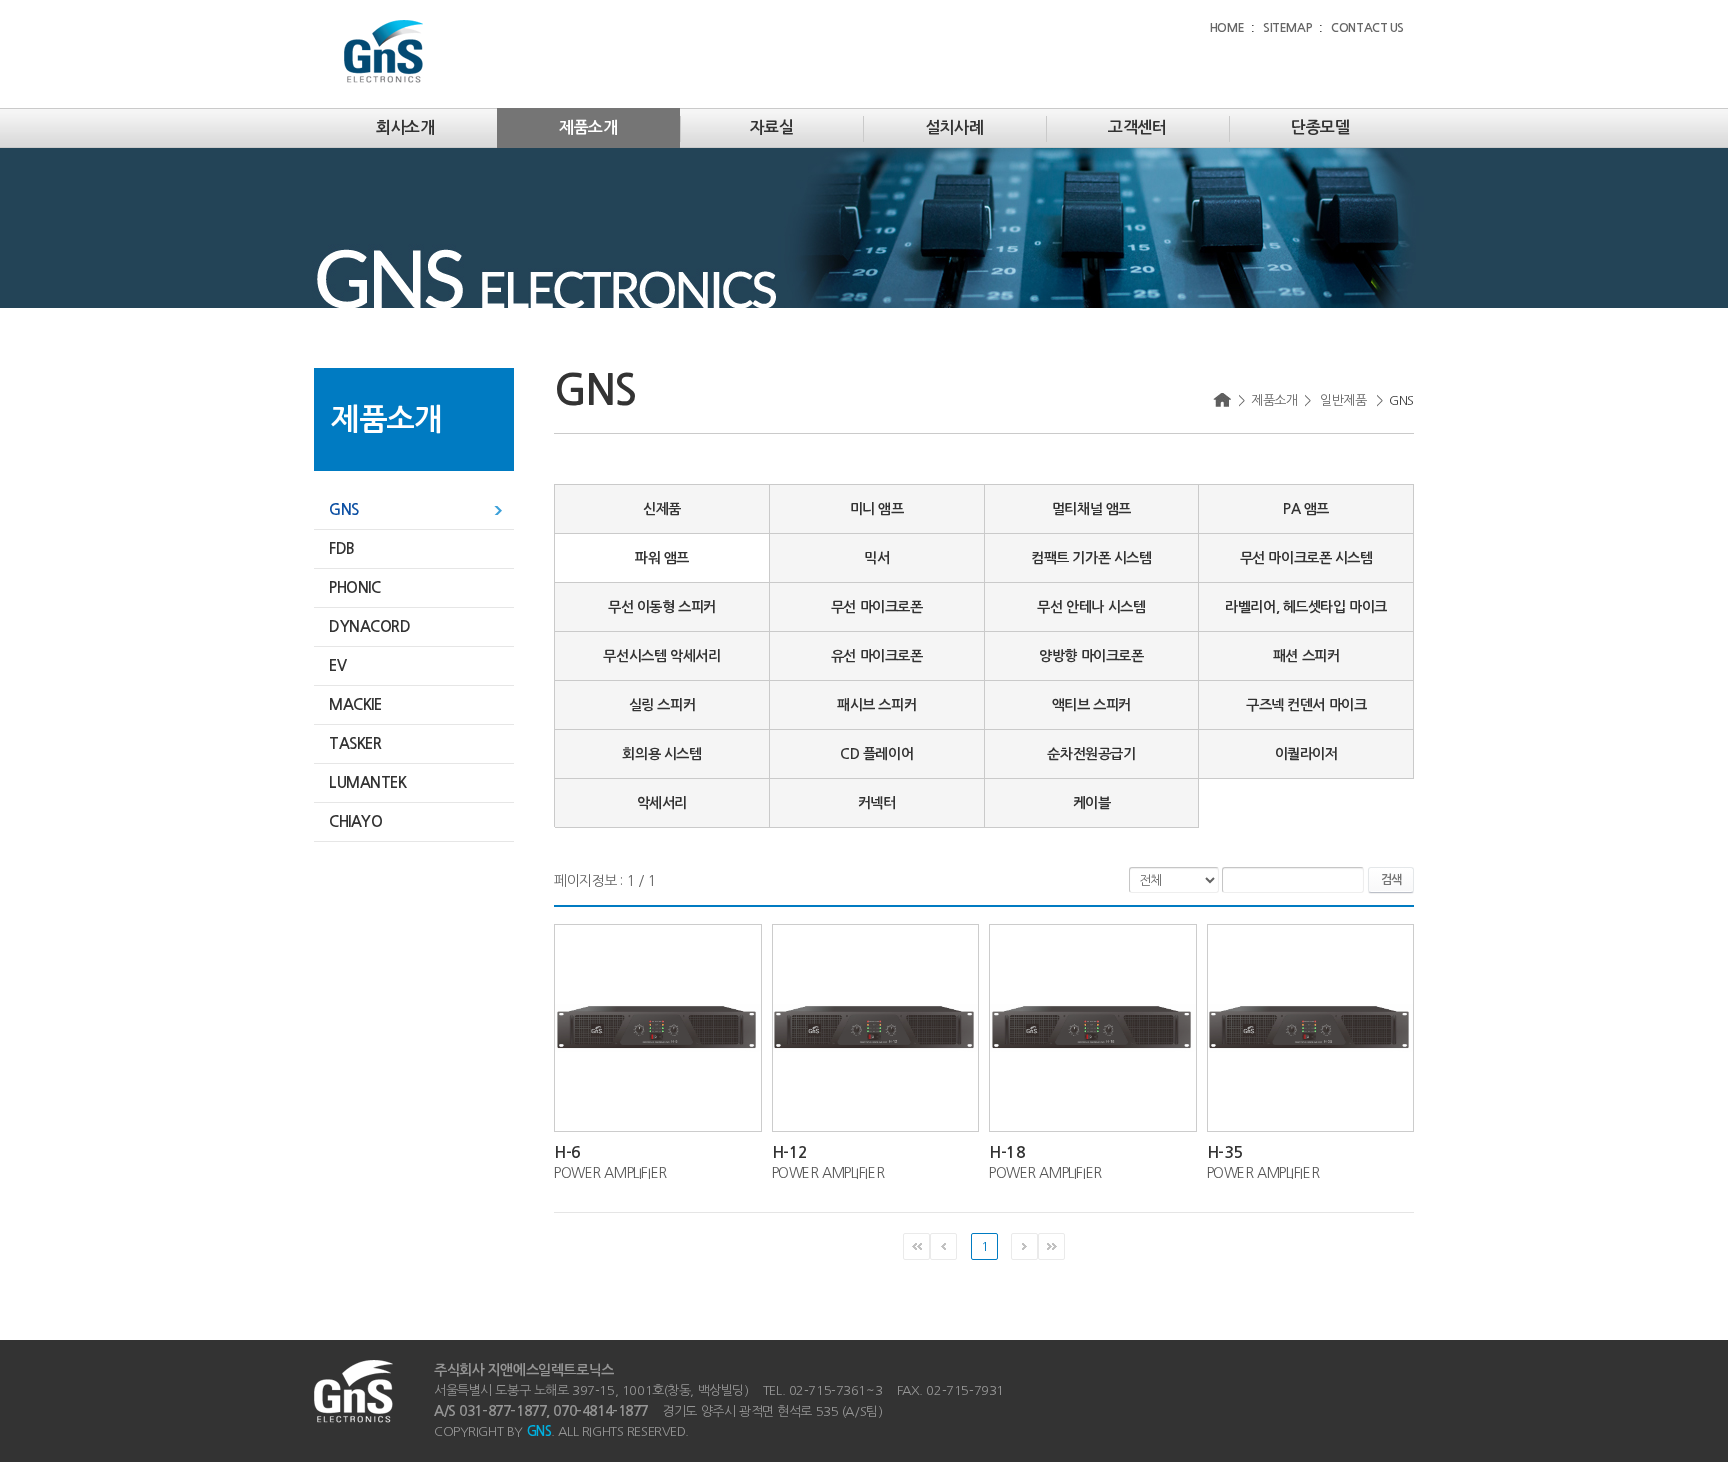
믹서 (876, 558)
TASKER (355, 743)
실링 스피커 (662, 705)
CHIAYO (355, 821)
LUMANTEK (368, 782)
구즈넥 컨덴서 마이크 (1306, 705)
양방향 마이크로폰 (1091, 656)
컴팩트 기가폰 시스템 (1091, 558)
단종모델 (1320, 127)
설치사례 (954, 127)
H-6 (567, 1152)
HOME (1227, 28)
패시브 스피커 (876, 705)
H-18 (1007, 1152)
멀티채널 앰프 (1091, 509)
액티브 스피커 (1091, 705)
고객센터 (1137, 127)
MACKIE (355, 704)
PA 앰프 (1306, 509)
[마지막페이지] (1051, 1246)
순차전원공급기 (1091, 754)
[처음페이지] (916, 1246)
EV (337, 665)
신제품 (662, 509)
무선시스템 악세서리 (661, 656)
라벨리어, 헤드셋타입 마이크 (1306, 607)
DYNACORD (370, 626)
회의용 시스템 (661, 754)
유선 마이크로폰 (877, 656)
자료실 (772, 127)
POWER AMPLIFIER (610, 1173)
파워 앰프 (662, 558)
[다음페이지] (1024, 1246)
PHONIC (354, 587)
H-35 (1225, 1152)
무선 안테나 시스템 (1091, 607)
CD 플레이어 (876, 754)
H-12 (790, 1152)
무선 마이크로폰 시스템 (1306, 558)
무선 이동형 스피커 (662, 607)
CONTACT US (1367, 28)
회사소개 (405, 127)
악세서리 (662, 803)
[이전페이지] (943, 1246)
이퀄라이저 (1306, 754)
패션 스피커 (1306, 656)
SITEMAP (1287, 28)
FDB (342, 548)
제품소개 (588, 127)
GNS (344, 509)
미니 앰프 (877, 509)
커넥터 (877, 803)
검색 (1391, 880)
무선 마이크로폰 (877, 607)
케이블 (1092, 803)
